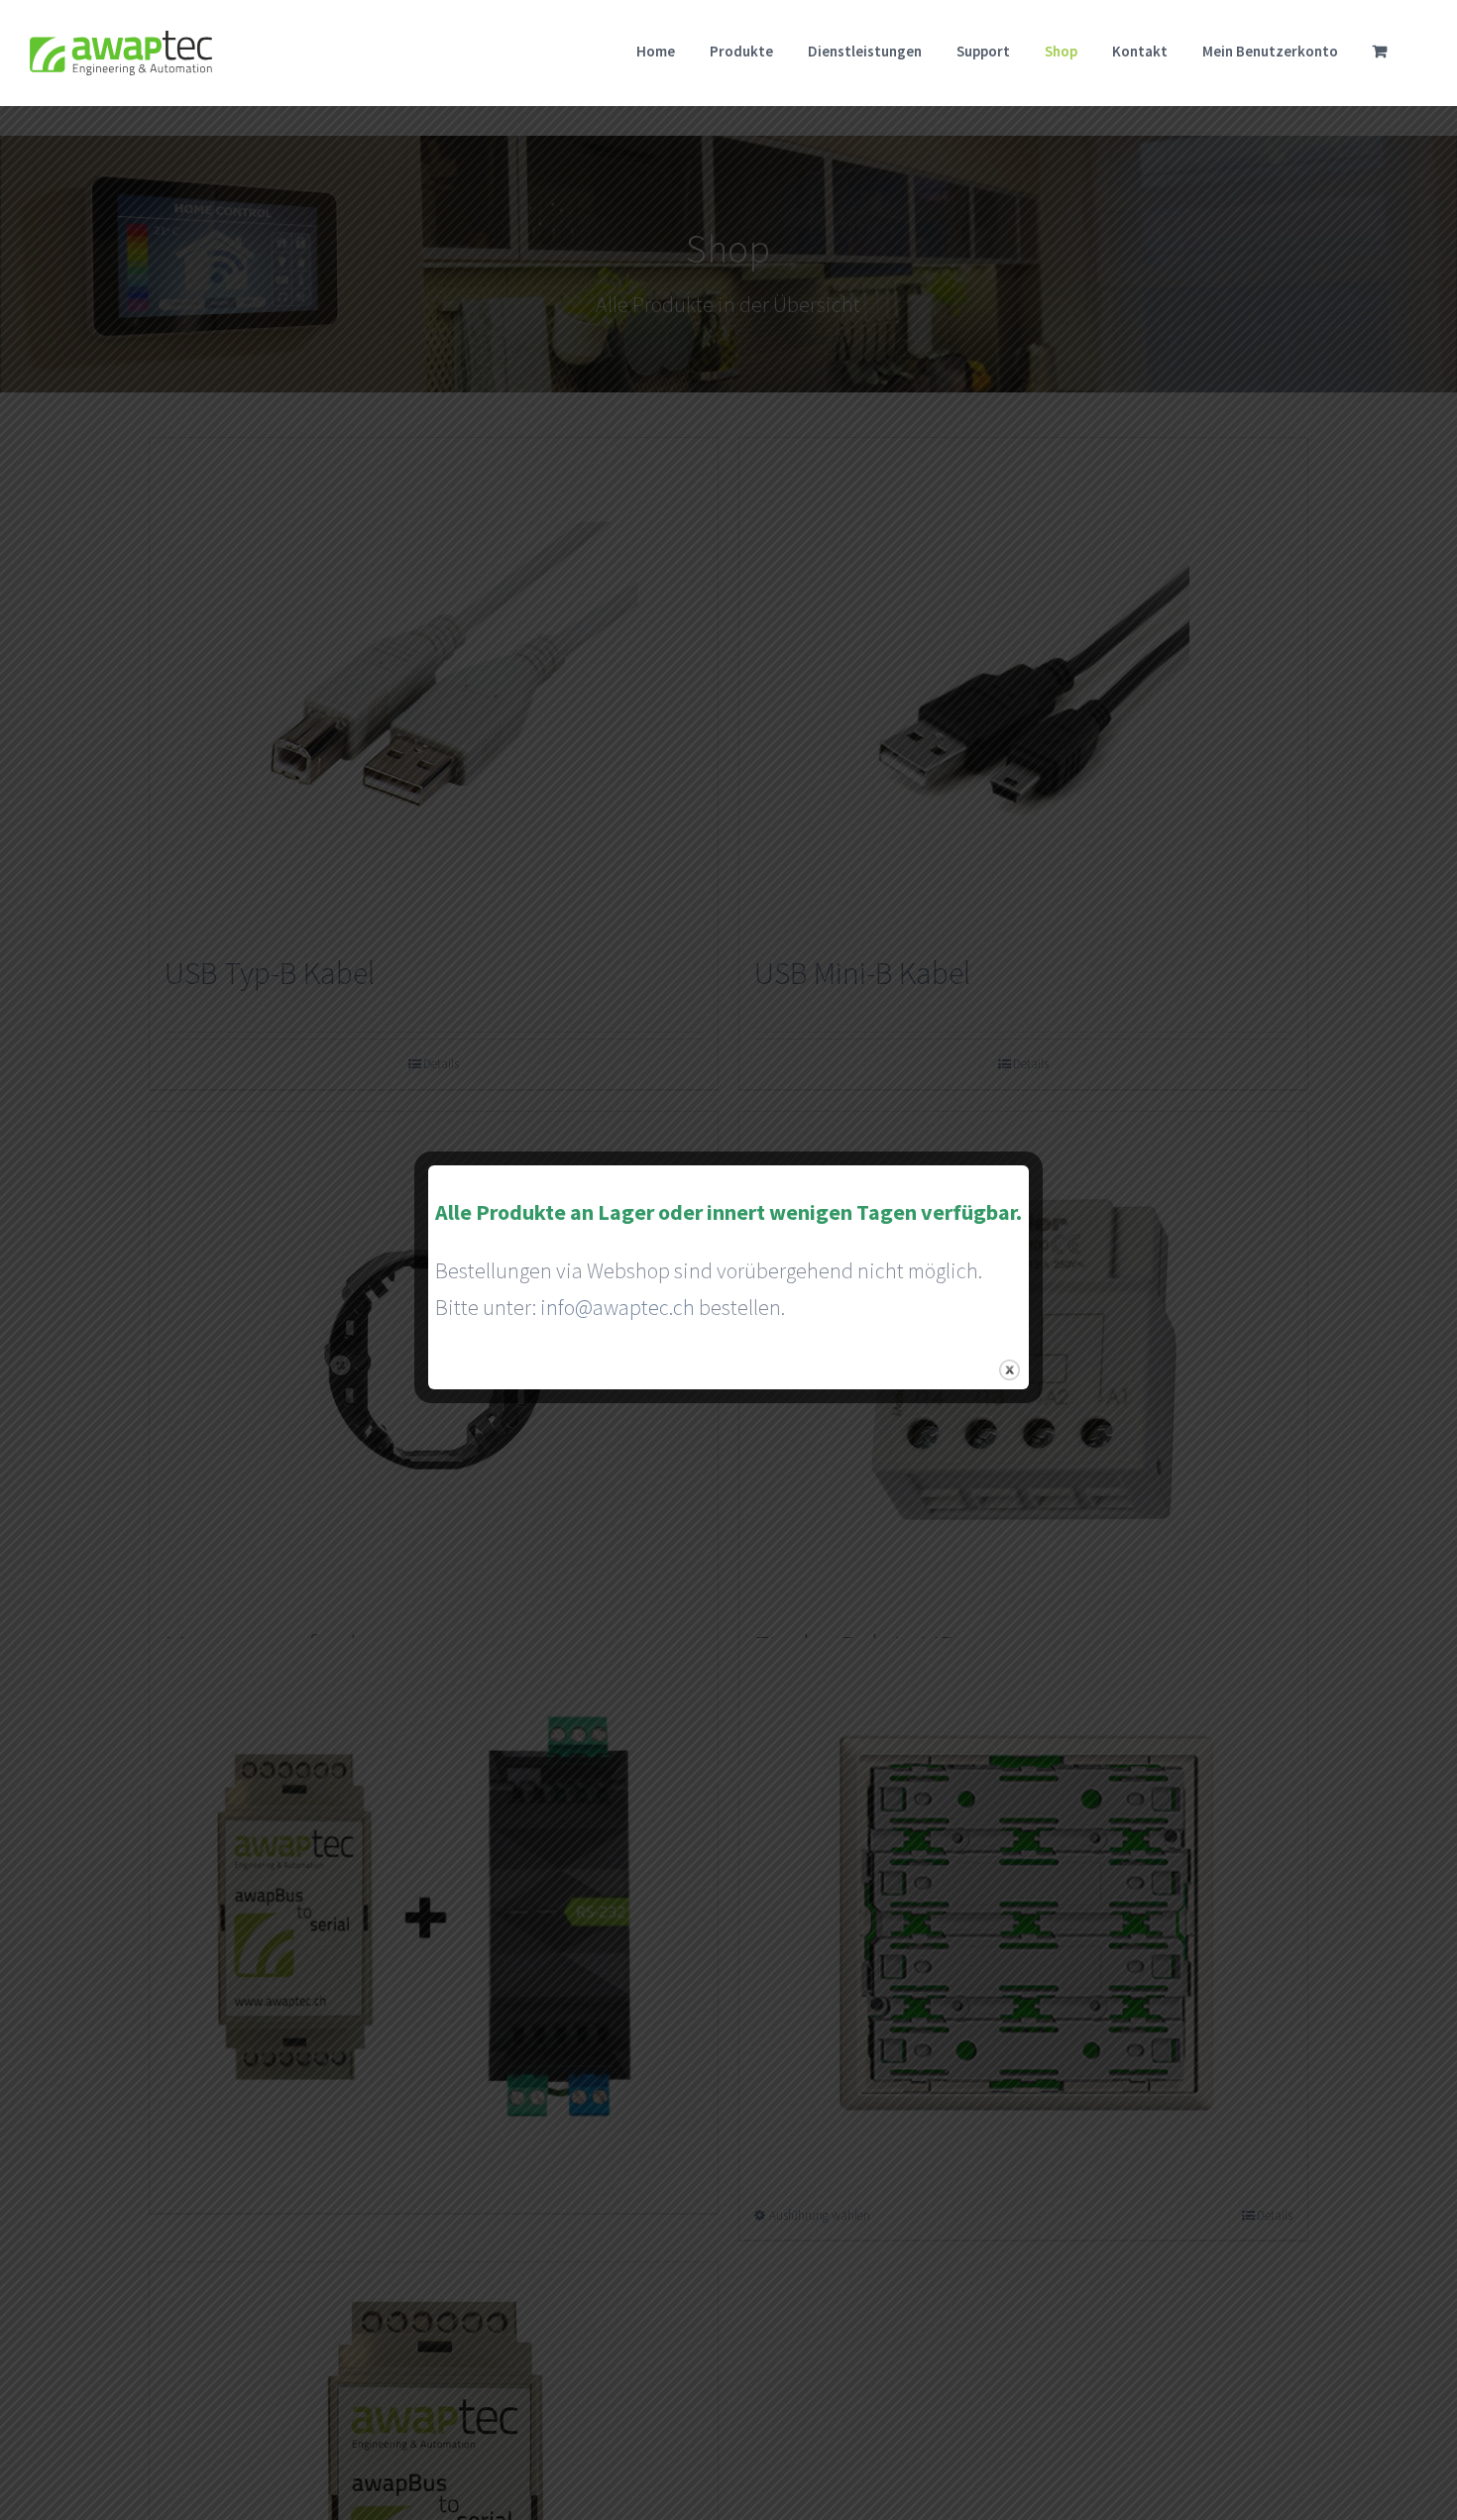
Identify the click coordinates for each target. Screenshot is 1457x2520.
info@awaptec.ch (617, 1307)
